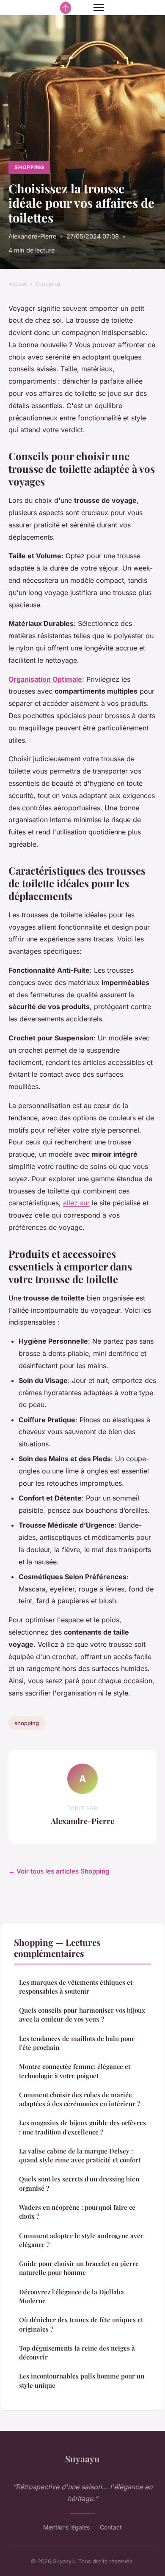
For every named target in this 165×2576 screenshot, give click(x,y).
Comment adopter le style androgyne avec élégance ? (81, 2240)
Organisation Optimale (45, 679)
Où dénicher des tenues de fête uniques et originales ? (81, 2324)
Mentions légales (66, 2527)
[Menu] (99, 8)
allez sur (76, 1203)
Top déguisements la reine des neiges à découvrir (77, 2352)
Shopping (29, 167)
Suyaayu (82, 2458)
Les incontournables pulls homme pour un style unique (82, 2380)
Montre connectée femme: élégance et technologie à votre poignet (75, 2071)
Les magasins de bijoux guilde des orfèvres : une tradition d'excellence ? (82, 2127)
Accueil (18, 284)
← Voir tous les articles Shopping (59, 1871)
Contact (111, 2527)
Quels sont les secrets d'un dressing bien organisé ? (79, 2183)
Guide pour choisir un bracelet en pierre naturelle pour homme (79, 2268)
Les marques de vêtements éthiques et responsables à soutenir (76, 1987)
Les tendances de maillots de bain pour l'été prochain (77, 2043)
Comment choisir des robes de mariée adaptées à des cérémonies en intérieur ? (80, 2099)
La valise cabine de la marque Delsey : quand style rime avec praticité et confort (80, 2155)
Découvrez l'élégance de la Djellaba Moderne (71, 2296)
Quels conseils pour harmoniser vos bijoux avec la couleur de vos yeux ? (82, 2015)
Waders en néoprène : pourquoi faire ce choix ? (77, 2212)
